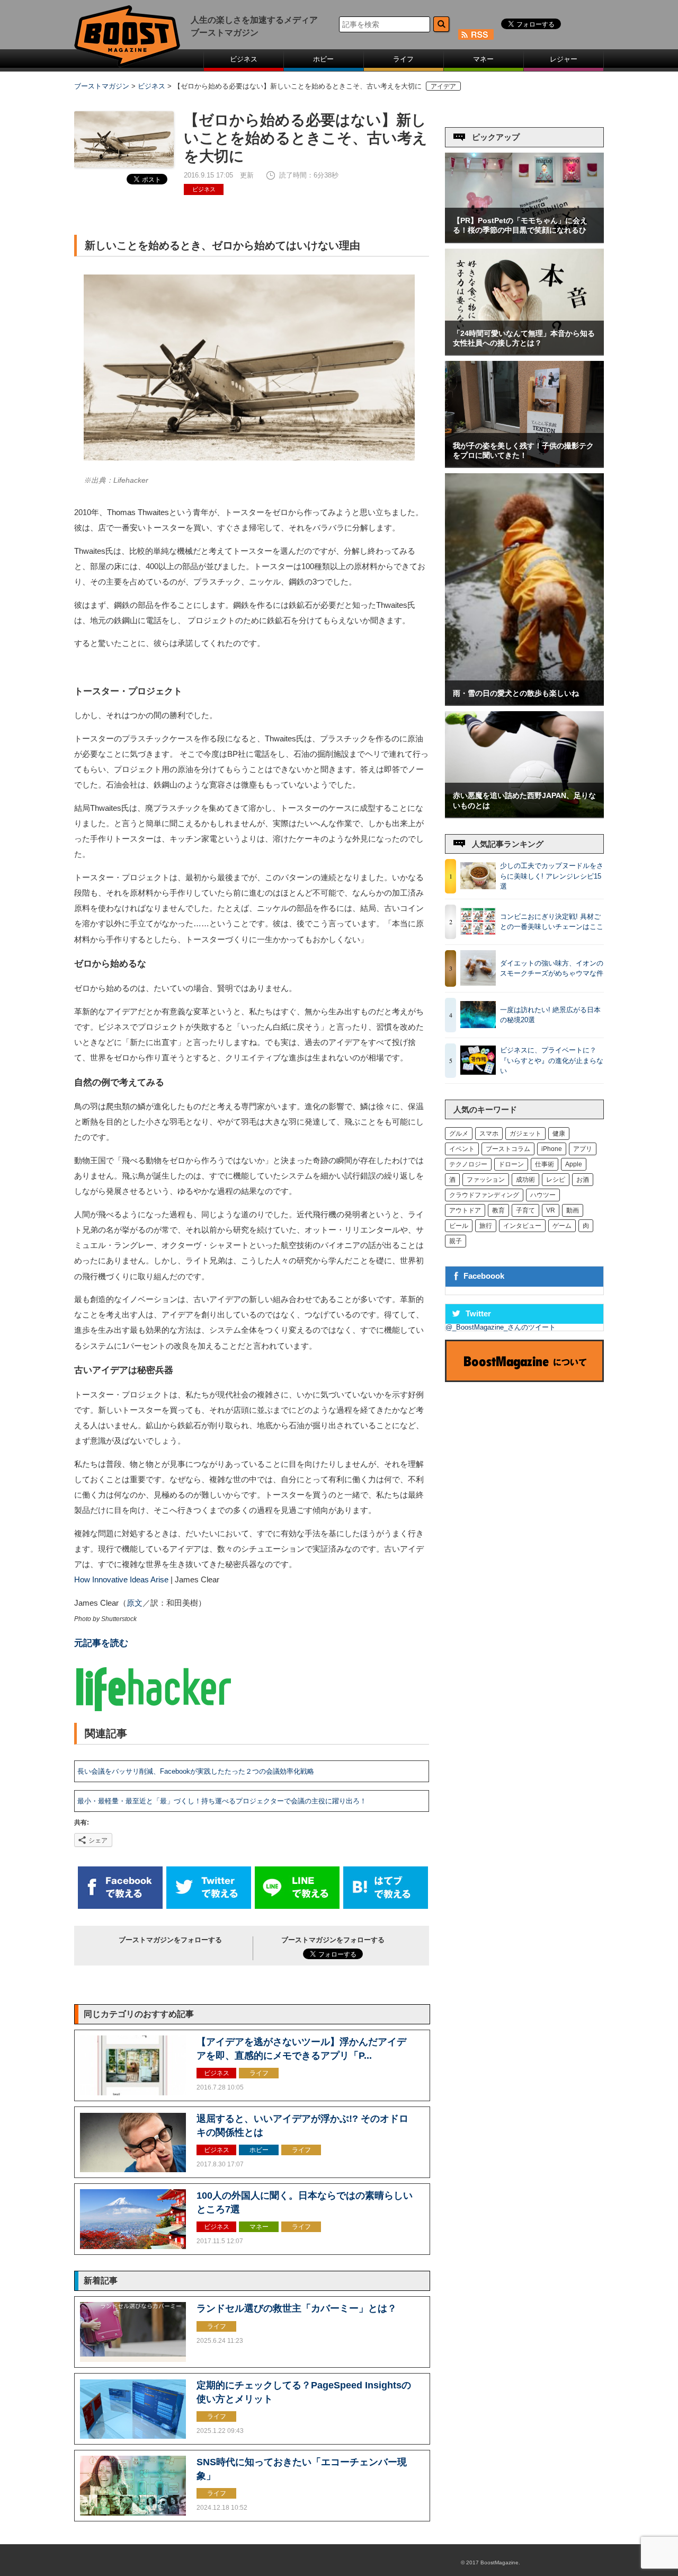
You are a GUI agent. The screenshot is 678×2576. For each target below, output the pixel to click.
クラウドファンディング (484, 1195)
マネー (483, 59)
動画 (573, 1210)
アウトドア (465, 1210)
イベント (462, 1149)
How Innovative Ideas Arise (121, 1580)
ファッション (486, 1180)
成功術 (525, 1180)
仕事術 (545, 1164)
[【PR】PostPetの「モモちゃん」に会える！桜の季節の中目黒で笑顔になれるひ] (524, 240)
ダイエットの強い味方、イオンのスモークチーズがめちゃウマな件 (552, 968)
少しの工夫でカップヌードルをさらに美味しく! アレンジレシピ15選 (552, 876)
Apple (574, 1164)
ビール (459, 1226)
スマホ (489, 1134)
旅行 (486, 1226)
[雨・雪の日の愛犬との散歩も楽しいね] (524, 702)
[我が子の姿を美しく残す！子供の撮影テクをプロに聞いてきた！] (524, 464)
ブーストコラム (508, 1149)
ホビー (323, 59)
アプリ (583, 1149)
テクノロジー (468, 1164)
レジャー (564, 59)
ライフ (403, 59)
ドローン (511, 1164)
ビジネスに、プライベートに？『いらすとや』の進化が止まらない (552, 1060)
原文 (135, 1603)
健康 (559, 1134)
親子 (456, 1241)
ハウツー (543, 1195)
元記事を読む (101, 1643)
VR (551, 1210)
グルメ (459, 1134)
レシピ (556, 1180)
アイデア (443, 86)
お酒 (583, 1180)
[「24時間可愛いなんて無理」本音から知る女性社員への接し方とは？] (524, 352)
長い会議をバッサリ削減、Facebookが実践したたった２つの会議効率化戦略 (196, 1771)
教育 (498, 1210)
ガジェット (525, 1134)
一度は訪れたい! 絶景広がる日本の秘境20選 (550, 1015)
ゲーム (562, 1226)
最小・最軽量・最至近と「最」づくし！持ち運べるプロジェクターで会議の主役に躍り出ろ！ (222, 1801)
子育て (525, 1210)
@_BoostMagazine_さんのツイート (501, 1327)
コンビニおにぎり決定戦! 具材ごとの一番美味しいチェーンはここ (552, 922)
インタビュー (522, 1226)
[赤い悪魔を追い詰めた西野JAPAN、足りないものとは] (524, 815)
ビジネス (244, 59)
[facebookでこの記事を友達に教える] (120, 1906)
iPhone (552, 1149)
